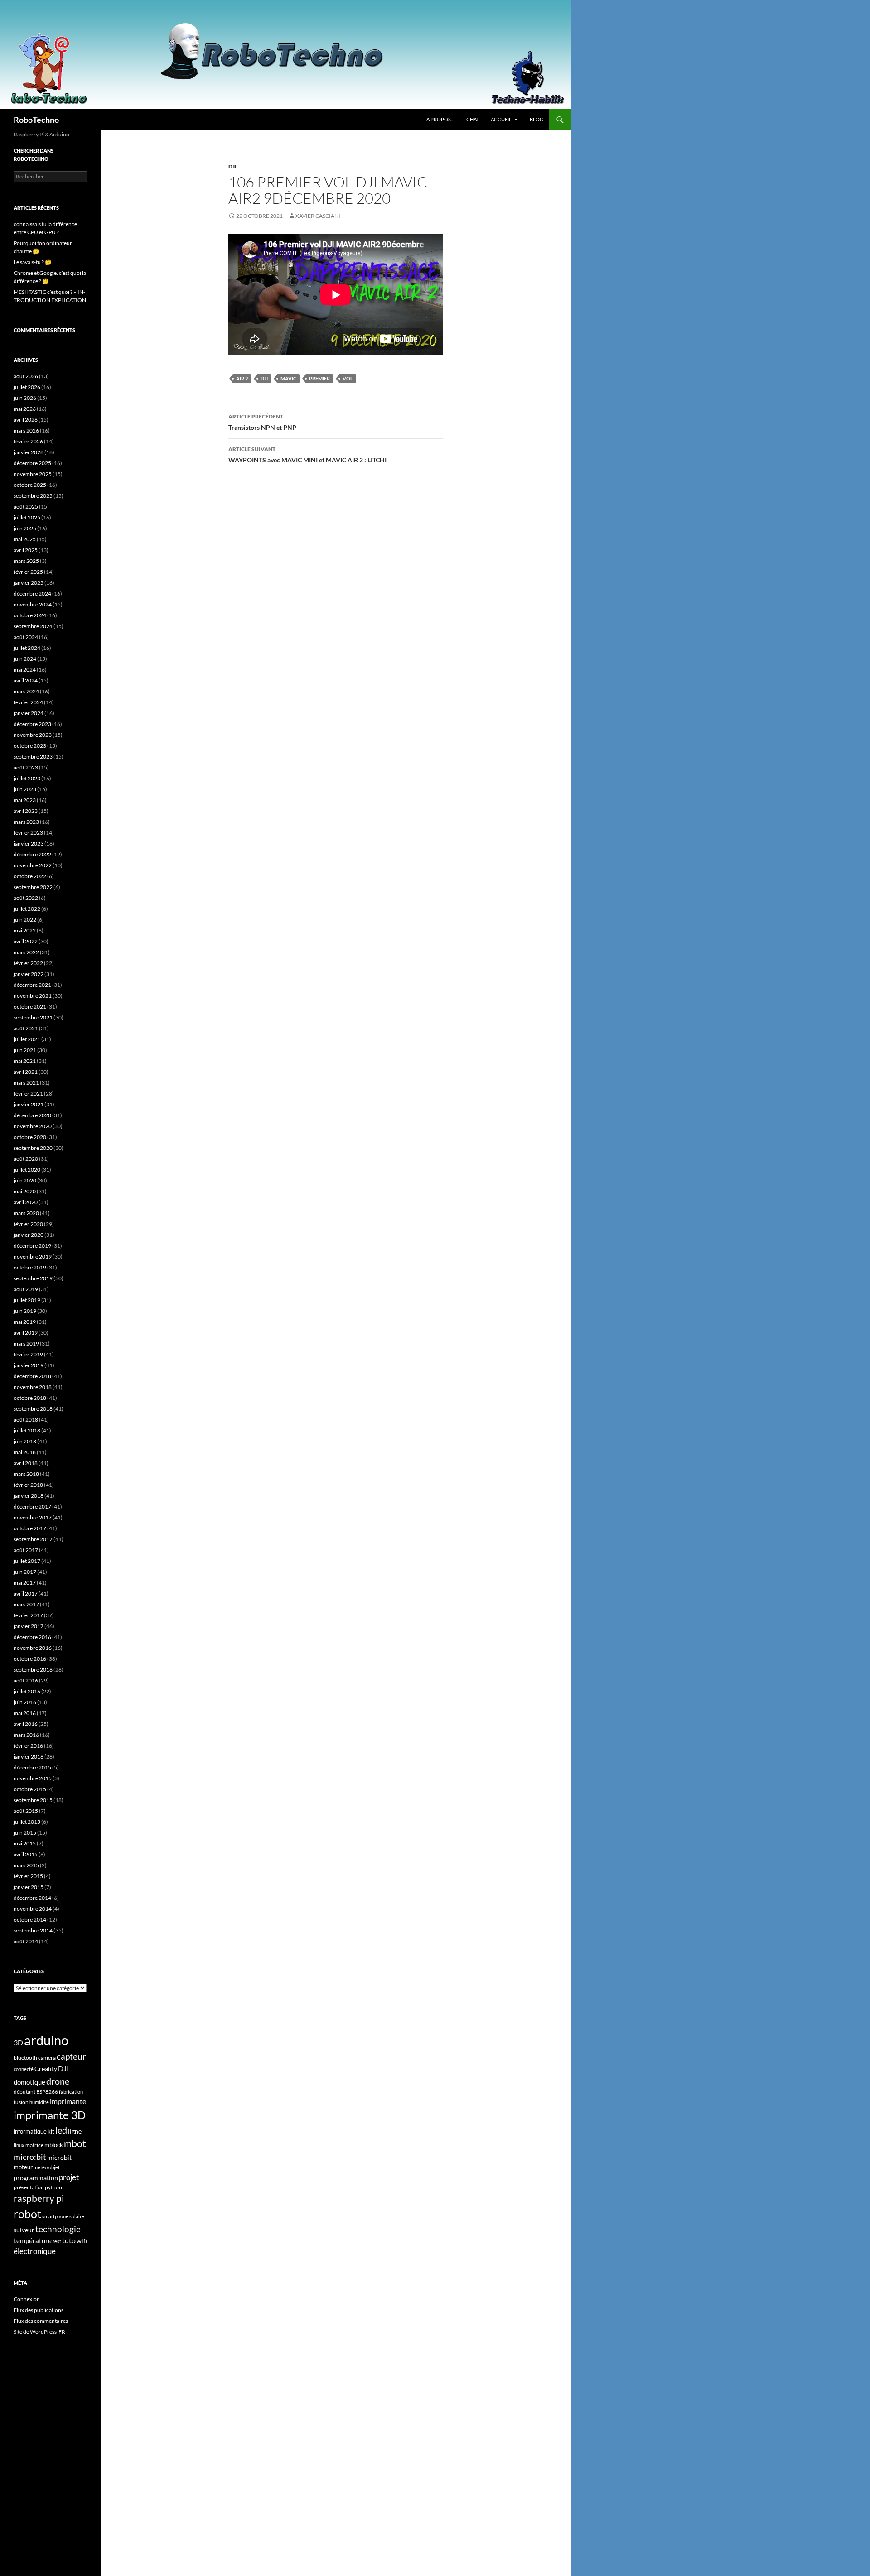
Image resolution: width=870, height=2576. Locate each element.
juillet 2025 (27, 517)
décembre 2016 (32, 1637)
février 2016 (28, 1746)
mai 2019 (25, 1322)
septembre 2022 (33, 887)
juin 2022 (25, 920)
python (53, 2187)
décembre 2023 (32, 724)
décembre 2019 (32, 1246)
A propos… (440, 119)
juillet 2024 (27, 648)
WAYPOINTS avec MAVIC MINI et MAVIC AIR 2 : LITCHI (307, 455)
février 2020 (28, 1224)
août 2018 (26, 1420)
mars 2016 (26, 1735)
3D (18, 2042)
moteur (23, 2167)
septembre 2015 (33, 1800)
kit (51, 2131)
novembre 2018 (33, 1387)
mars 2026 (26, 430)
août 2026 (26, 376)
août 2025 (26, 507)
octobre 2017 (30, 1528)
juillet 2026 (27, 387)
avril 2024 (26, 680)
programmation (36, 2178)
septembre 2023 (33, 757)
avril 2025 (26, 550)
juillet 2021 (27, 1039)
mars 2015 (26, 1865)
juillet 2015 (27, 1822)
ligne (75, 2131)
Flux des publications (39, 2310)
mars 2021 (26, 1083)
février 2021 (28, 1093)
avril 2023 (26, 811)
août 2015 (26, 1811)
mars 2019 (26, 1343)
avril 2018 (26, 1463)
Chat (473, 119)
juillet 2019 (27, 1300)
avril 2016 (26, 1724)
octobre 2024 (30, 615)
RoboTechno (36, 120)
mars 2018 (26, 1474)
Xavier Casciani (318, 216)
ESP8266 (47, 2092)
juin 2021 (25, 1050)
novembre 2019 (33, 1257)
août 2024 (26, 637)
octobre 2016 (30, 1659)
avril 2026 (26, 420)
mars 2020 (26, 1213)
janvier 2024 (29, 713)
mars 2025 (26, 561)
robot (27, 2214)
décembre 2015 (32, 1767)
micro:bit (30, 2157)
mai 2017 (25, 1583)
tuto (69, 2240)
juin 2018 (25, 1441)
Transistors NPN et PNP (262, 422)
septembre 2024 (33, 626)
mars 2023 (26, 822)
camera (47, 2058)
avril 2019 (26, 1333)
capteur (71, 2056)
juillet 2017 (27, 1561)
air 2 (242, 378)
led (61, 2130)
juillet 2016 (27, 1691)
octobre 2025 (30, 485)
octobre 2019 (30, 1267)
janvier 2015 (29, 1887)
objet (54, 2167)
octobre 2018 (30, 1398)
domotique (29, 2082)
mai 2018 (25, 1452)
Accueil (501, 119)
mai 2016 (25, 1713)
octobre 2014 (30, 1920)
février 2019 (28, 1354)
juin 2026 (25, 398)
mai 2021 (25, 1061)
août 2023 (26, 767)
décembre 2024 (32, 594)
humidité (39, 2102)
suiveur (24, 2230)
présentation (29, 2187)
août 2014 (26, 1941)
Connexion (27, 2299)
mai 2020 (25, 1191)
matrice (34, 2145)
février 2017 (28, 1615)
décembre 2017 (32, 1507)
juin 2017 (25, 1572)
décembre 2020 (32, 1115)
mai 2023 (25, 800)
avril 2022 (26, 941)
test (57, 2241)
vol (348, 378)
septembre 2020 (33, 1148)
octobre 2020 (30, 1137)
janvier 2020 (29, 1235)
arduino (46, 2040)
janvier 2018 (29, 1496)
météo (41, 2167)
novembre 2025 (33, 474)
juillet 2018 (27, 1430)
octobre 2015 (30, 1789)
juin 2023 (25, 789)
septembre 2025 (33, 496)
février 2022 (28, 963)
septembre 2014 (33, 1930)
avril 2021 (26, 1072)
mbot (75, 2143)
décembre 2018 (32, 1376)
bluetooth (25, 2058)
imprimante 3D (50, 2115)
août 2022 (26, 898)
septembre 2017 (33, 1539)
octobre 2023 (30, 746)
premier (319, 378)
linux (19, 2145)
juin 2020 (25, 1180)
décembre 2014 (32, 1898)
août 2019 (26, 1289)
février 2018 (28, 1485)
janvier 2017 (29, 1626)
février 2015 (28, 1876)
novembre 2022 (33, 865)
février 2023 (28, 833)
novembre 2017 (33, 1517)
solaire (77, 2216)
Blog (536, 119)
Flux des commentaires (41, 2321)
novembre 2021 (33, 996)
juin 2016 (25, 1702)
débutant (24, 2092)
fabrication (71, 2092)
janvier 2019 (29, 1365)
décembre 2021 (32, 985)
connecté (24, 2069)
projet (69, 2177)
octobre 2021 (30, 1007)
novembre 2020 (33, 1126)
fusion (21, 2102)
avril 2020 (26, 1202)
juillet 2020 (27, 1170)
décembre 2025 (32, 463)
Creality (46, 2069)
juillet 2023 (27, 778)
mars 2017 (26, 1604)
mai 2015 (25, 1843)
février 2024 (28, 702)
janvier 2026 (29, 452)
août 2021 (26, 1028)
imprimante (68, 2101)
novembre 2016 (33, 1648)
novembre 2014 (33, 1909)
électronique (35, 2251)
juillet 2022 (27, 909)
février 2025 (28, 572)
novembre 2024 (33, 604)
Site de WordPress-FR (39, 2332)
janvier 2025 (29, 583)
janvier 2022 (29, 974)
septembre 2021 (33, 1017)
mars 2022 (26, 952)
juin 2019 (25, 1311)
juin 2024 (25, 659)
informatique (30, 2131)
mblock (54, 2145)
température (33, 2241)
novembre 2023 (33, 735)
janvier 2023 (29, 843)
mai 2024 (25, 670)
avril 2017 (26, 1593)
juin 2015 (25, 1833)
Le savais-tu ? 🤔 (33, 262)
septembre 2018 (33, 1409)
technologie (58, 2229)
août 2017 (26, 1550)
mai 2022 (25, 930)
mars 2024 (26, 691)
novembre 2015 (33, 1778)
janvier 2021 (29, 1104)
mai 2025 (25, 539)
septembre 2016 (33, 1670)
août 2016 (26, 1680)
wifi (82, 2241)
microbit (59, 2157)
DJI (232, 166)
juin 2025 (25, 528)
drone (58, 2081)
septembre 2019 (33, 1278)
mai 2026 (25, 409)
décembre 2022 (32, 854)
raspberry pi (39, 2198)
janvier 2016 (29, 1757)
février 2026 (28, 441)
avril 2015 (26, 1854)
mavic (288, 378)
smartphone (55, 2216)
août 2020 (26, 1159)
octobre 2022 (30, 876)
